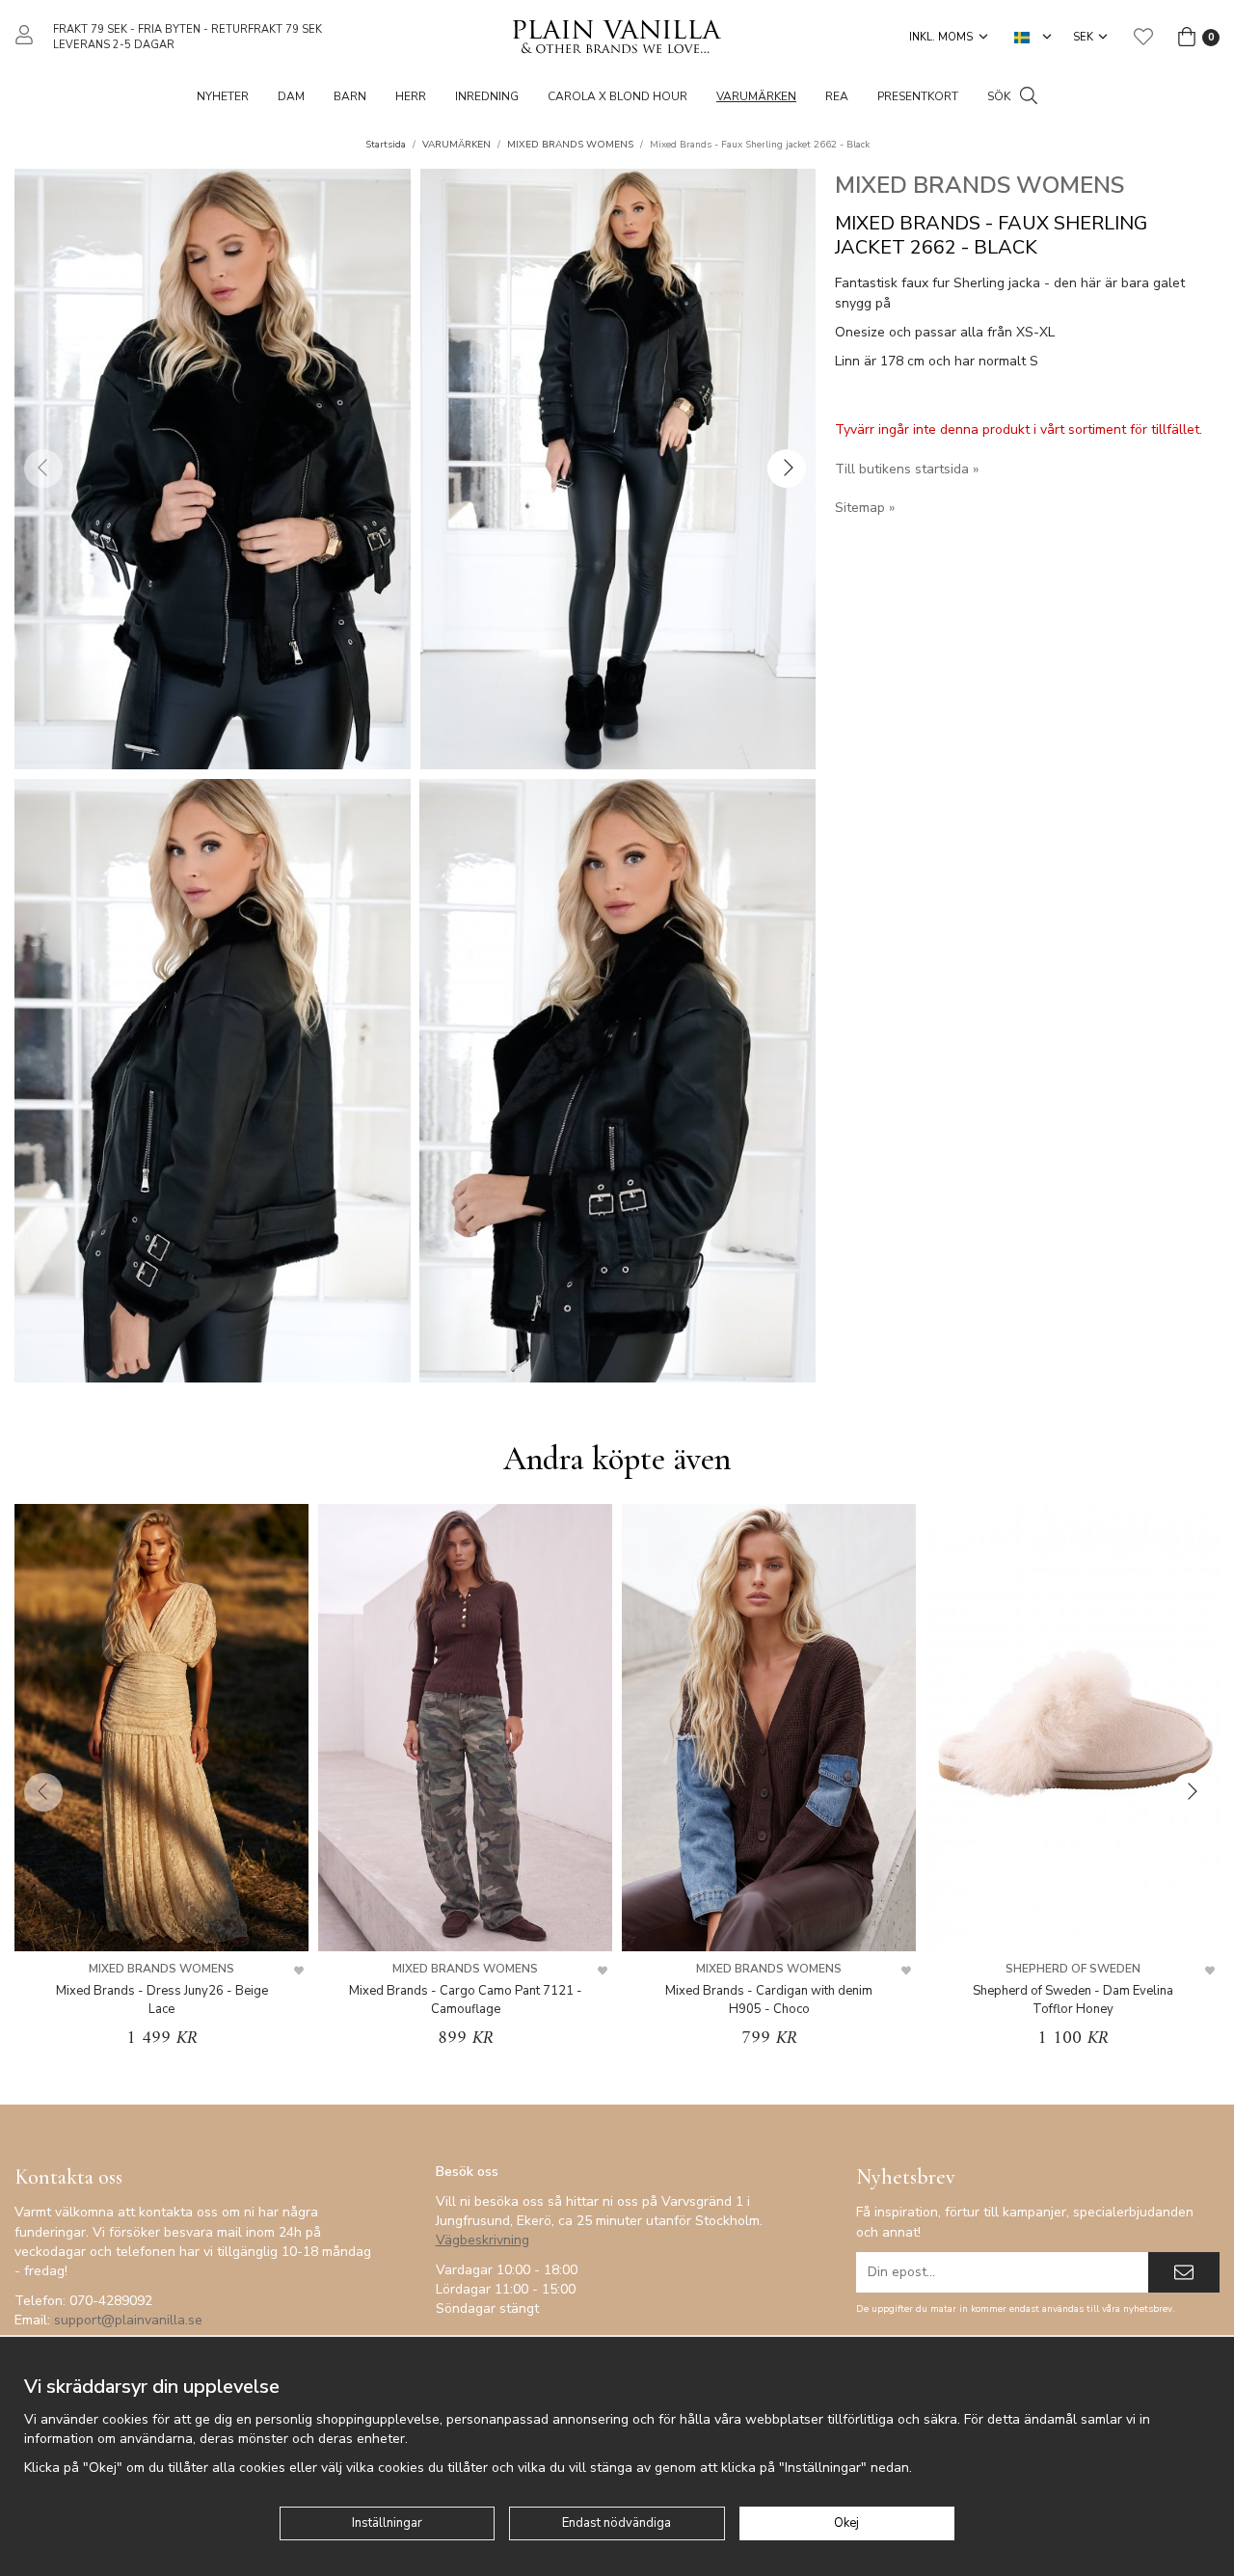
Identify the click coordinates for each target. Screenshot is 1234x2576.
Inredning (487, 96)
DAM (291, 96)
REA (837, 96)
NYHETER (223, 96)
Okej (846, 2523)
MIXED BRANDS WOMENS (979, 185)
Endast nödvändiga (617, 2523)
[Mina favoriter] (1143, 37)
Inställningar (387, 2523)
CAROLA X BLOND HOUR (617, 96)
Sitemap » (865, 508)
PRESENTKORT (918, 96)
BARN (350, 96)
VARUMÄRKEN (756, 96)
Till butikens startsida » (907, 469)
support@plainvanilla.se (128, 2320)
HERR (411, 96)
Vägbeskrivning (483, 2240)
